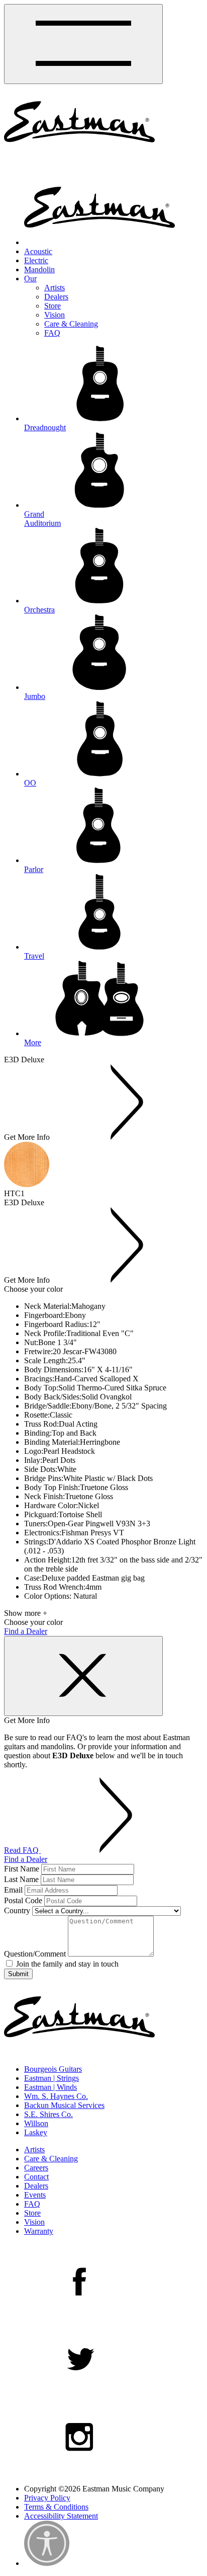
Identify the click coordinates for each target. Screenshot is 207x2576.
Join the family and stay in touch (66, 1964)
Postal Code (23, 1900)
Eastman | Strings (51, 2078)
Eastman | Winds (50, 2087)
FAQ (52, 333)
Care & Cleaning (71, 324)
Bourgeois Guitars (53, 2069)
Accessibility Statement (61, 2516)
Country (17, 1910)
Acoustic (38, 251)
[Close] (83, 1676)
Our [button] (30, 279)
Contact (36, 2177)
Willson (36, 2123)
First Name (22, 1869)
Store (53, 306)
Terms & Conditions (56, 2507)
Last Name (21, 1879)
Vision (55, 315)
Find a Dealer (26, 1631)
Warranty (39, 2231)
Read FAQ (22, 1850)
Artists (55, 288)
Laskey (36, 2132)
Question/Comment (35, 1954)
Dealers (56, 297)
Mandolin (39, 269)
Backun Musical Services (64, 2105)
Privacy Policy (47, 2498)
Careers (36, 2168)
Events (35, 2195)
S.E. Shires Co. (48, 2114)
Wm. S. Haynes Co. (56, 2096)
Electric (36, 260)
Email (13, 1890)
